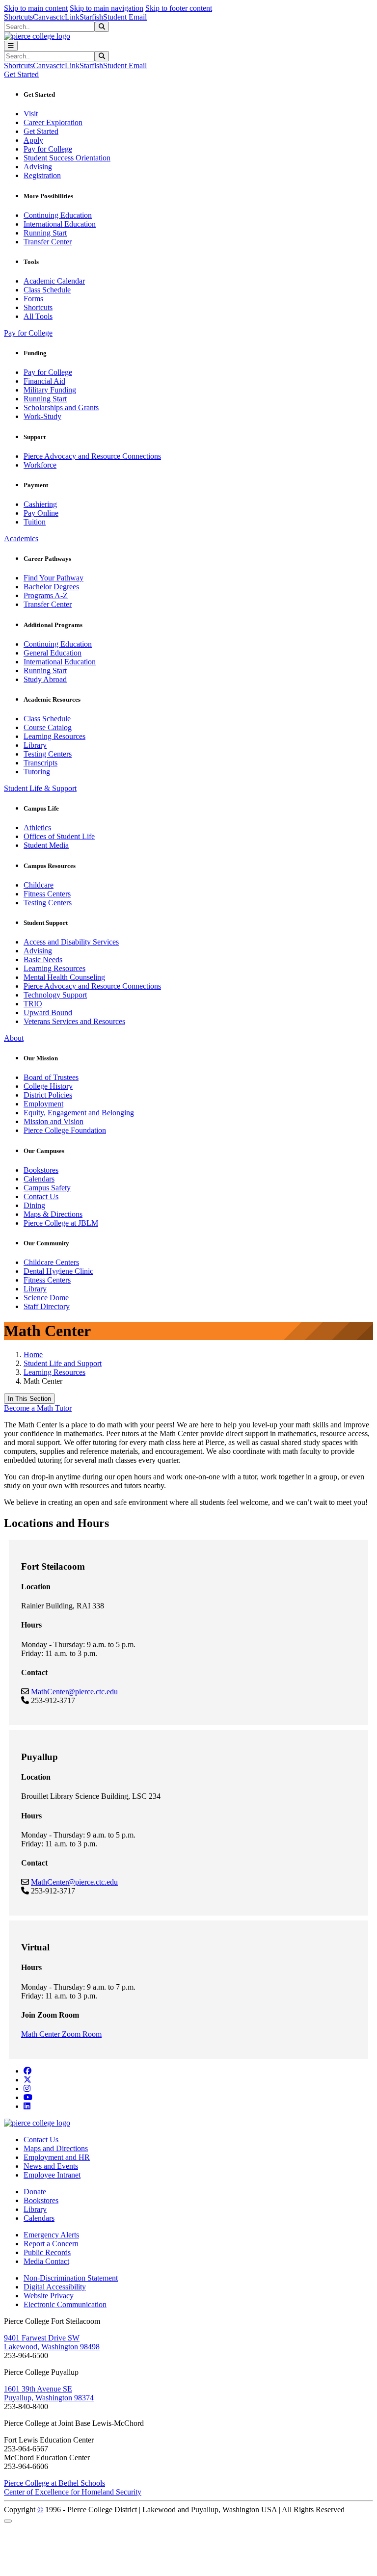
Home (33, 1354)
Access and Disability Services (71, 942)
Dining (34, 1205)
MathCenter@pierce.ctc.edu (74, 1692)
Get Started (41, 131)
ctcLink (68, 17)
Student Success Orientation (67, 158)
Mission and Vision (54, 1121)
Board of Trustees (51, 1077)
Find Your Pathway (54, 578)
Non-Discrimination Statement (71, 2278)
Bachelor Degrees (51, 587)
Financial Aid (44, 381)
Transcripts (40, 763)
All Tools (38, 316)
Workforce (40, 465)
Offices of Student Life (59, 836)
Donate (35, 2192)
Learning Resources (54, 736)
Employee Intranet (52, 2175)
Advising (38, 167)
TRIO (33, 1004)
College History (48, 1086)
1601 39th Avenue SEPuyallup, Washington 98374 (49, 2393)
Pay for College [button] (28, 333)
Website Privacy (49, 2296)
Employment (43, 1104)
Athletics (37, 828)
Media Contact (46, 2261)
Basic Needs (43, 959)
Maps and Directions (56, 2148)
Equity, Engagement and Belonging (79, 1113)
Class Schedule (47, 290)
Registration (42, 175)
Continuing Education (58, 215)
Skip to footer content (179, 8)
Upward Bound (48, 1012)
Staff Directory (47, 1306)
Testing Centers (48, 754)
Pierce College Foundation (65, 1130)
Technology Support (55, 995)
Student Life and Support (63, 1363)
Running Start (45, 233)
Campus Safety (47, 1188)
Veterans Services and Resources (74, 1021)
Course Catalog (48, 727)
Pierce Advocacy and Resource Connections (92, 456)
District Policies (48, 1095)
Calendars (39, 1179)
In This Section (29, 1399)
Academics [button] (21, 539)
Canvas (44, 17)
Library (35, 745)
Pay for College (48, 149)
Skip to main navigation (107, 8)
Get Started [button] (21, 74)
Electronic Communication (65, 2304)
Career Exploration (53, 122)
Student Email (125, 17)
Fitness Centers (47, 894)
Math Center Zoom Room (61, 2034)
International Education (60, 224)
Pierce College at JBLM (61, 1223)
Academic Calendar (54, 281)
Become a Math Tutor (38, 1408)
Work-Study (42, 416)
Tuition (35, 522)
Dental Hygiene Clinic (58, 1271)
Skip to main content (36, 8)
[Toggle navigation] (11, 46)
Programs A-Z (46, 595)
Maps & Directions (53, 1214)
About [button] (14, 1038)
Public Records (47, 2252)
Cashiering (40, 504)
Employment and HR (57, 2157)
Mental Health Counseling (64, 977)
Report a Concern (51, 2244)
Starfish (91, 17)
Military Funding (50, 390)
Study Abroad (45, 679)
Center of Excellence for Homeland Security (73, 2492)
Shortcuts (18, 17)
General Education (53, 653)
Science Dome (46, 1298)
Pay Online (41, 513)
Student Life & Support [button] (40, 788)
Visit (31, 114)
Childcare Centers (51, 1262)
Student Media (46, 845)
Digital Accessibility (55, 2287)
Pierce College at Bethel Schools (54, 2483)
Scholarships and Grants (61, 407)
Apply (33, 140)
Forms (33, 299)
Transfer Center (48, 242)
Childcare (39, 885)
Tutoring (37, 772)
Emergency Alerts (51, 2235)
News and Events (51, 2166)
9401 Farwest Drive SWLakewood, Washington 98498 (52, 2342)
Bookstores (41, 1170)
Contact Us (41, 1196)
